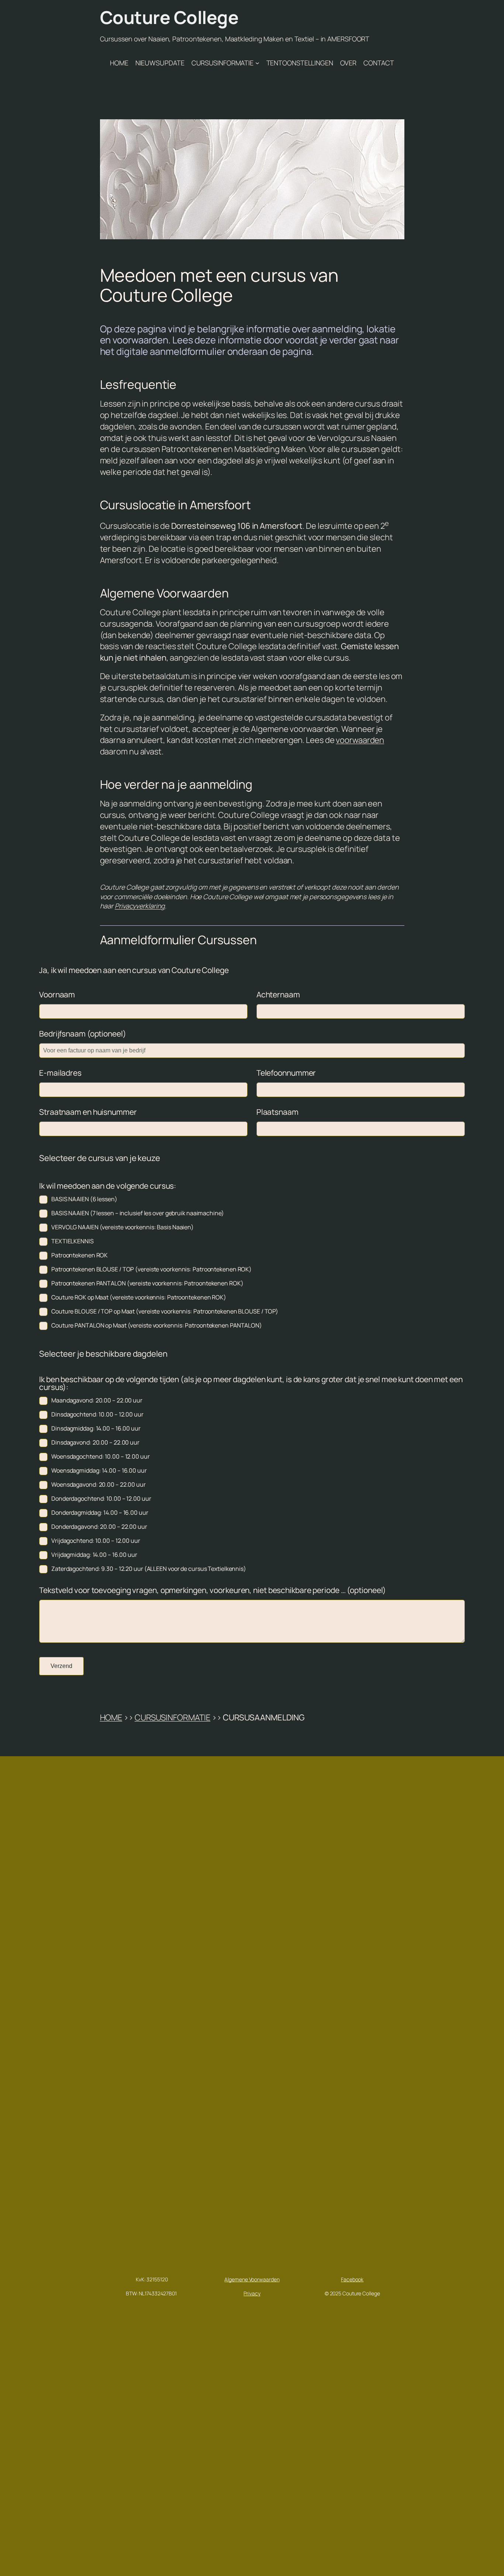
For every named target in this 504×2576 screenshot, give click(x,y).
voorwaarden (360, 740)
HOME (111, 1717)
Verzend (61, 1666)
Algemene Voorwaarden (252, 2279)
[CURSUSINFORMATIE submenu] (257, 63)
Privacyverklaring (140, 906)
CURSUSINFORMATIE (172, 1717)
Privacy (252, 2293)
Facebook (352, 2279)
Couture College (169, 17)
